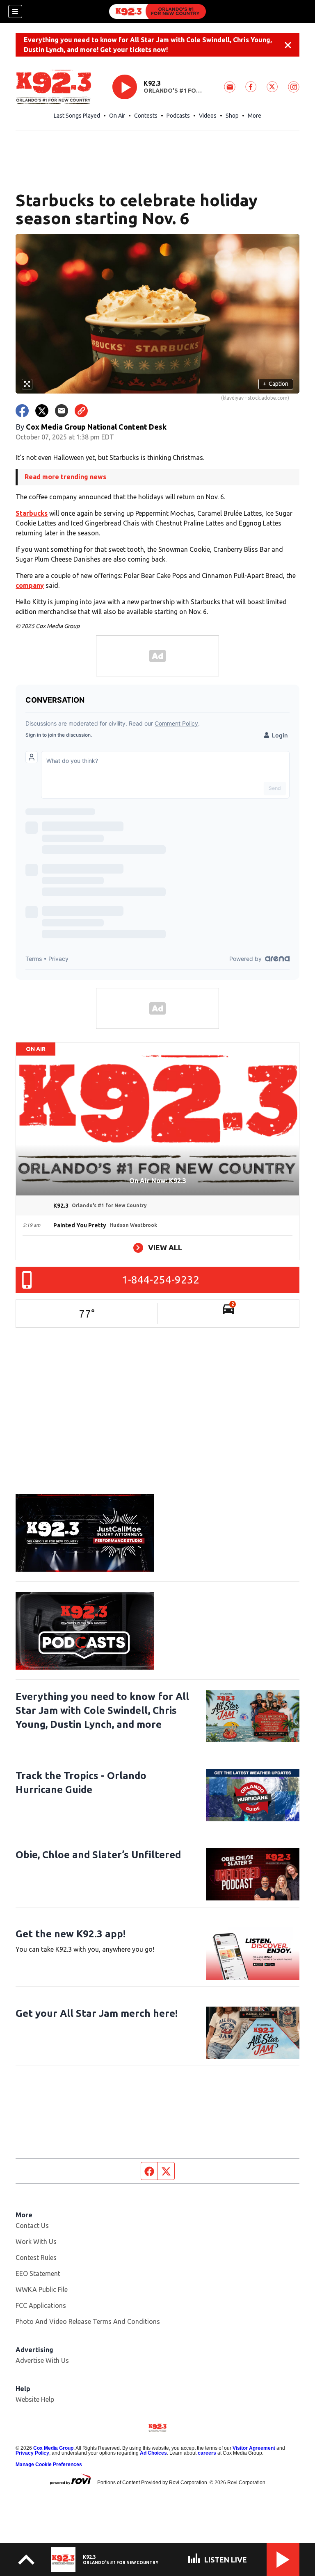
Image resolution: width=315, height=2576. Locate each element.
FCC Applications (41, 2305)
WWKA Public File (42, 2289)
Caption (276, 384)
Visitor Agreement (254, 2448)
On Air (117, 116)
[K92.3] (157, 11)
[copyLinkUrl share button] (81, 411)
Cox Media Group (53, 2448)
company (30, 585)
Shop (232, 116)
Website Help (35, 2399)
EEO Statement (38, 2273)
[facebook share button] (22, 411)
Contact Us (32, 2226)
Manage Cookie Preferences (49, 2464)
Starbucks (32, 513)
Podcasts (178, 116)
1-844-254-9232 (161, 1280)
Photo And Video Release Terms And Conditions (88, 2321)
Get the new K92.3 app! (71, 1934)
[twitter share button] (42, 411)
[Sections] (15, 11)
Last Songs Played (77, 116)
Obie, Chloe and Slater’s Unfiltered (98, 1855)
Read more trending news (65, 477)
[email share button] (62, 411)
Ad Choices (153, 2453)
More (255, 116)
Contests (146, 116)
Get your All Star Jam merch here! (97, 2013)
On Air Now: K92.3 (158, 1181)
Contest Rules (36, 2257)
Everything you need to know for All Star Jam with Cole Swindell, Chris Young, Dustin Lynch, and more (102, 1710)
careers (207, 2453)
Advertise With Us (42, 2360)
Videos (208, 116)
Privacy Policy (32, 2453)
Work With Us (36, 2241)
